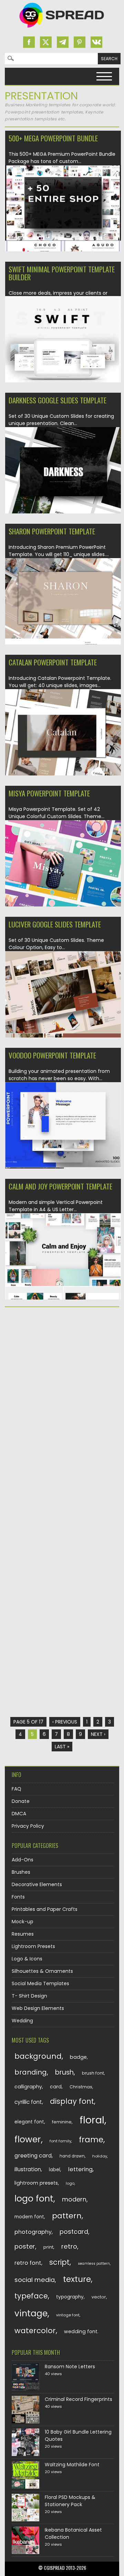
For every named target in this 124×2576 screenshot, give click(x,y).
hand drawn (72, 2156)
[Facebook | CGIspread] (29, 42)
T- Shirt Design (29, 1996)
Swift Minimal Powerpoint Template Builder (62, 273)
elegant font (29, 2122)
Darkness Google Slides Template (58, 400)
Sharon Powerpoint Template (52, 531)
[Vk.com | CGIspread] (96, 42)
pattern (67, 2216)
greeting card (33, 2156)
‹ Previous (65, 1722)
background (38, 2056)
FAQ (17, 1789)
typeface (31, 2296)
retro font (28, 2263)
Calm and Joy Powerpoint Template (60, 1186)
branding (31, 2072)
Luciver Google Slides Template (55, 924)
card (56, 2087)
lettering (80, 2169)
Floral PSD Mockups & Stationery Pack (70, 2501)
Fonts (18, 1897)
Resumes (23, 1934)
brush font (93, 2073)
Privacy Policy (28, 1826)
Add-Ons (23, 1860)
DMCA (19, 1814)
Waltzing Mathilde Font (72, 2465)
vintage (31, 2313)
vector (99, 2297)
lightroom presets (36, 2183)
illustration (28, 2169)
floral (92, 2120)
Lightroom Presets (33, 1946)
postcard (74, 2232)
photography (33, 2232)
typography (70, 2297)
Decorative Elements (37, 1884)
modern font (29, 2217)
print (48, 2247)
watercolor (35, 2331)
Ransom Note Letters (70, 2367)
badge (78, 2057)
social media (35, 2280)
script (59, 2262)
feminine (62, 2122)
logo (70, 2183)
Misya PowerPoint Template (49, 793)
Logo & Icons (27, 1959)
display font (72, 2101)
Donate (21, 1801)
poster (25, 2246)
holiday (100, 2156)
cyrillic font (28, 2102)
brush (64, 2072)
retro (69, 2246)
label (55, 2170)
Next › (98, 1734)
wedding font (81, 2332)
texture (77, 2279)
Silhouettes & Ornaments (42, 1971)
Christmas (81, 2087)
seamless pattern (94, 2264)
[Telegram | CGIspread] (63, 42)
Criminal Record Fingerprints (79, 2399)
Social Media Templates (40, 1983)
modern (74, 2199)
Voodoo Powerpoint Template (52, 1055)
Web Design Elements (38, 2008)
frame (91, 2139)
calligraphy (28, 2087)
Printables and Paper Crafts (45, 1909)
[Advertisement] (62, 1379)
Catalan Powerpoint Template (53, 662)
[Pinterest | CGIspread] (80, 42)
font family (60, 2141)
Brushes (21, 1872)
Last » (62, 1747)
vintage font (68, 2315)
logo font (34, 2199)
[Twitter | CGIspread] (46, 42)
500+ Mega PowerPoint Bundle (53, 138)
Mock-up (23, 1922)
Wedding (22, 2021)
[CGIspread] (62, 29)
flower (28, 2139)
